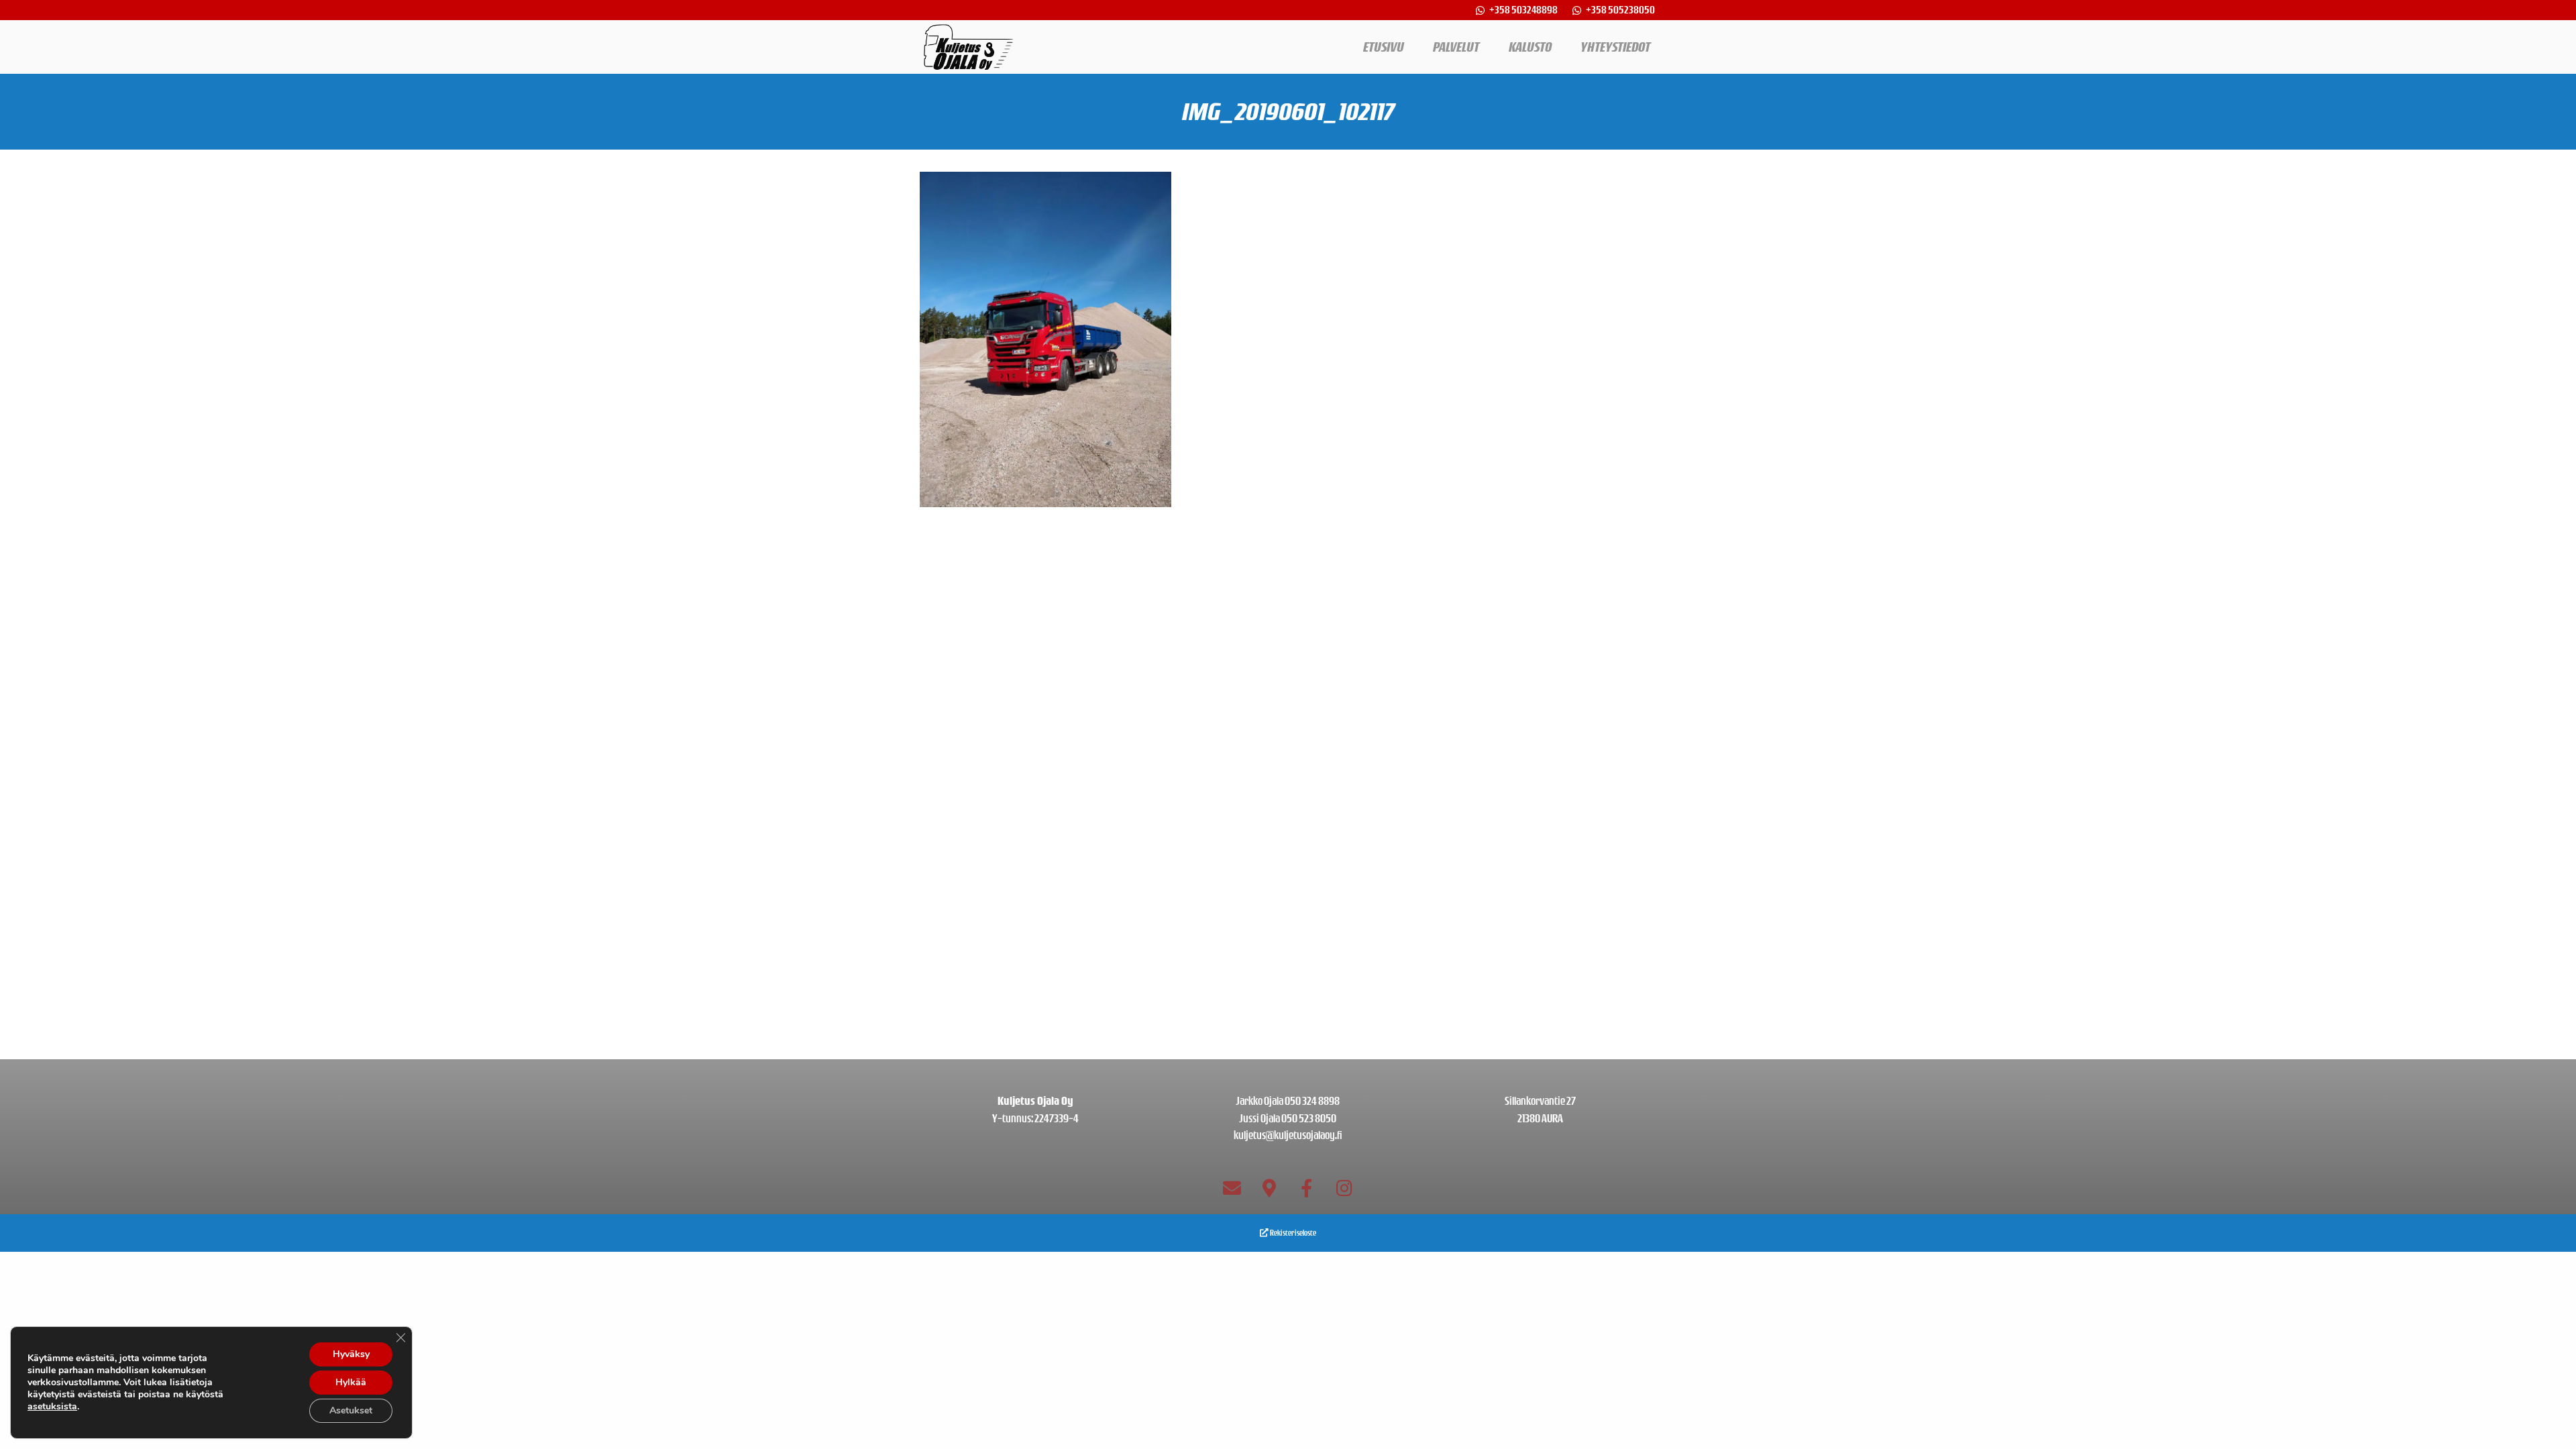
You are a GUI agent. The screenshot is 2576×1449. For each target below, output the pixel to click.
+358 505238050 (1620, 10)
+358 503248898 (1524, 10)
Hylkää (351, 1382)
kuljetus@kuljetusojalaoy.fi (1288, 1135)
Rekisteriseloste (1292, 1233)
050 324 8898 (1312, 1101)
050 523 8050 (1309, 1118)
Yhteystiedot (1615, 47)
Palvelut (1456, 47)
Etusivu (1384, 47)
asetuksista (52, 1407)
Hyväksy (351, 1354)
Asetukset (351, 1410)
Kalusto (1530, 47)
